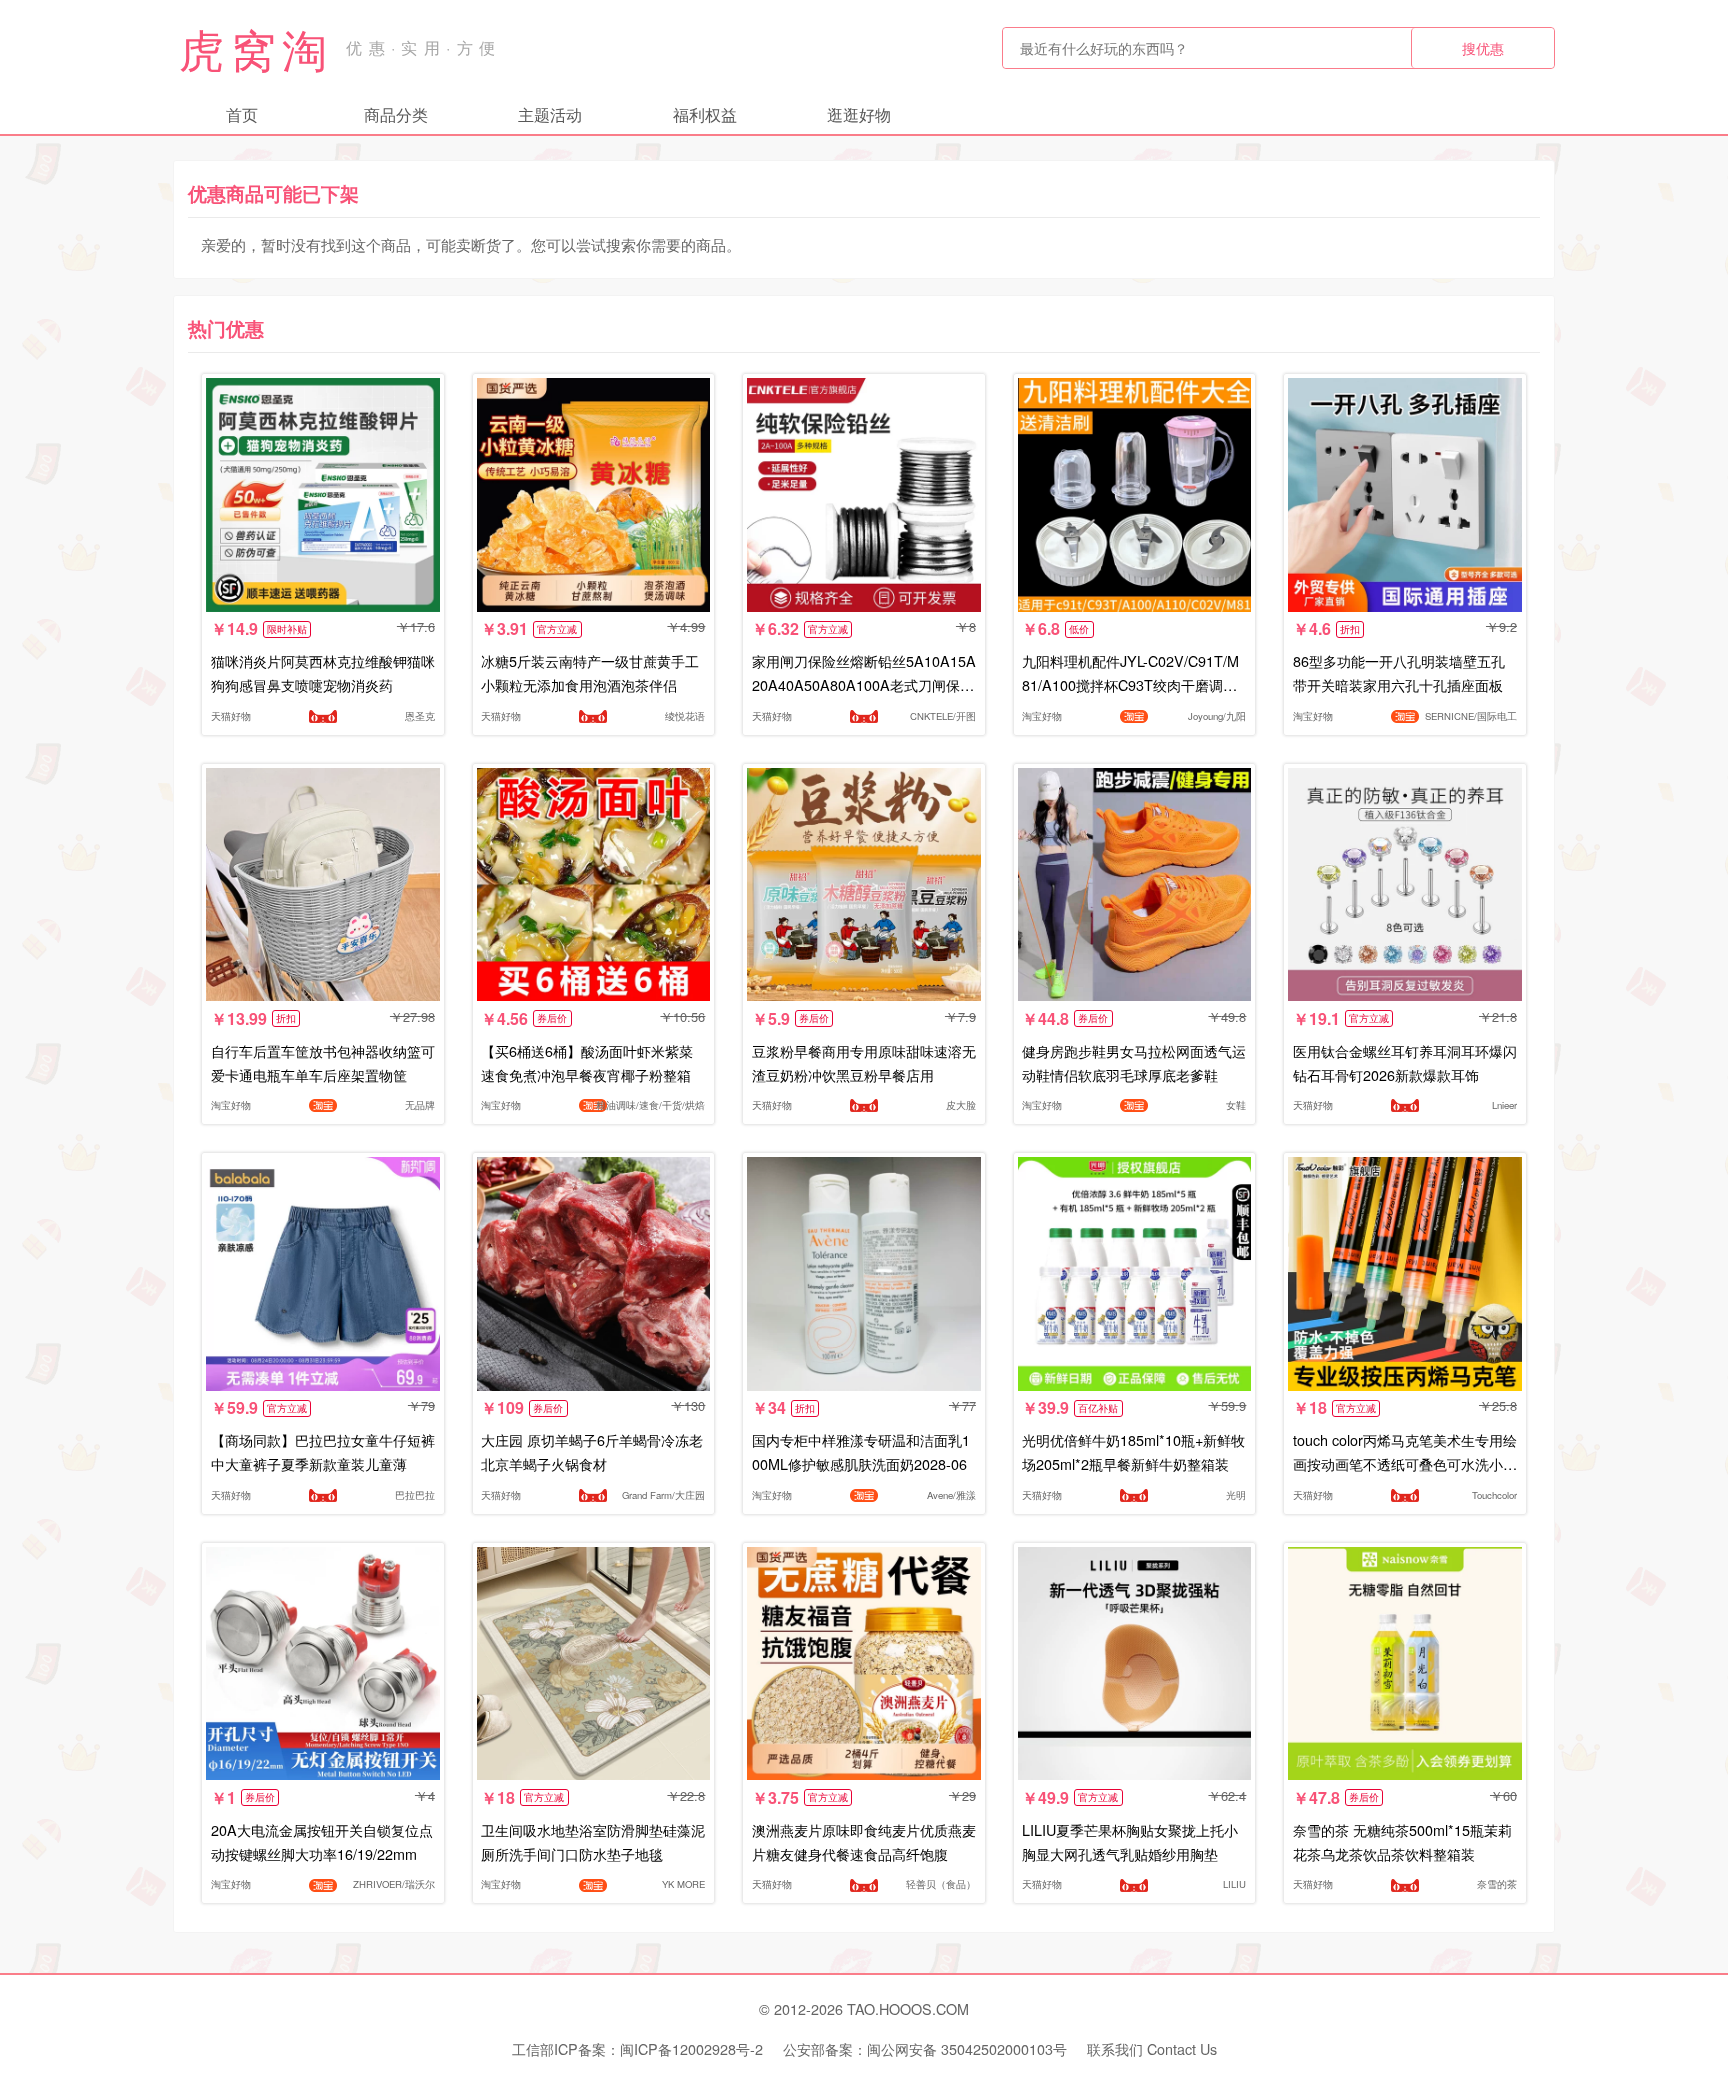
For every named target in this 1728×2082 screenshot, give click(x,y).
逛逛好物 (859, 114)
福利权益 (705, 114)
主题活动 (550, 114)
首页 (242, 114)
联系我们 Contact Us (1152, 2048)
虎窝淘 (256, 48)
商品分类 (396, 114)
